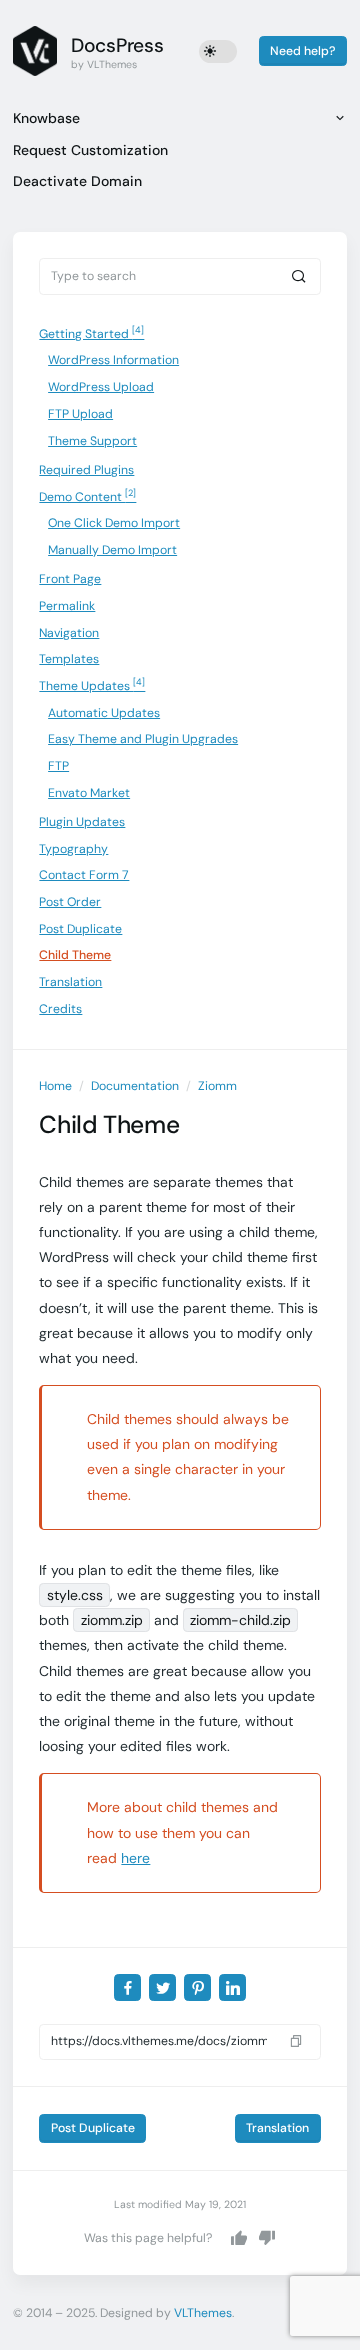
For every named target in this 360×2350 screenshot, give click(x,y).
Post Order (70, 902)
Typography (73, 849)
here (135, 1858)
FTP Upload (80, 414)
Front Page (70, 579)
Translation (70, 982)
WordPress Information (113, 360)
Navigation (69, 633)
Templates (69, 659)
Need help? (302, 51)
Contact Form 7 (84, 875)
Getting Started (91, 333)
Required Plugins (86, 470)
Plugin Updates (82, 822)
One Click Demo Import (114, 523)
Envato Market (89, 793)
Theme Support (92, 441)
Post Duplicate (80, 929)
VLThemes (203, 2313)
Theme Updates (92, 685)
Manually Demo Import (112, 550)
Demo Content (87, 496)
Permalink (67, 606)
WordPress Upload (101, 387)
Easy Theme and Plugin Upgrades (143, 739)
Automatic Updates (104, 713)
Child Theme (75, 955)
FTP (58, 766)
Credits (60, 1009)
